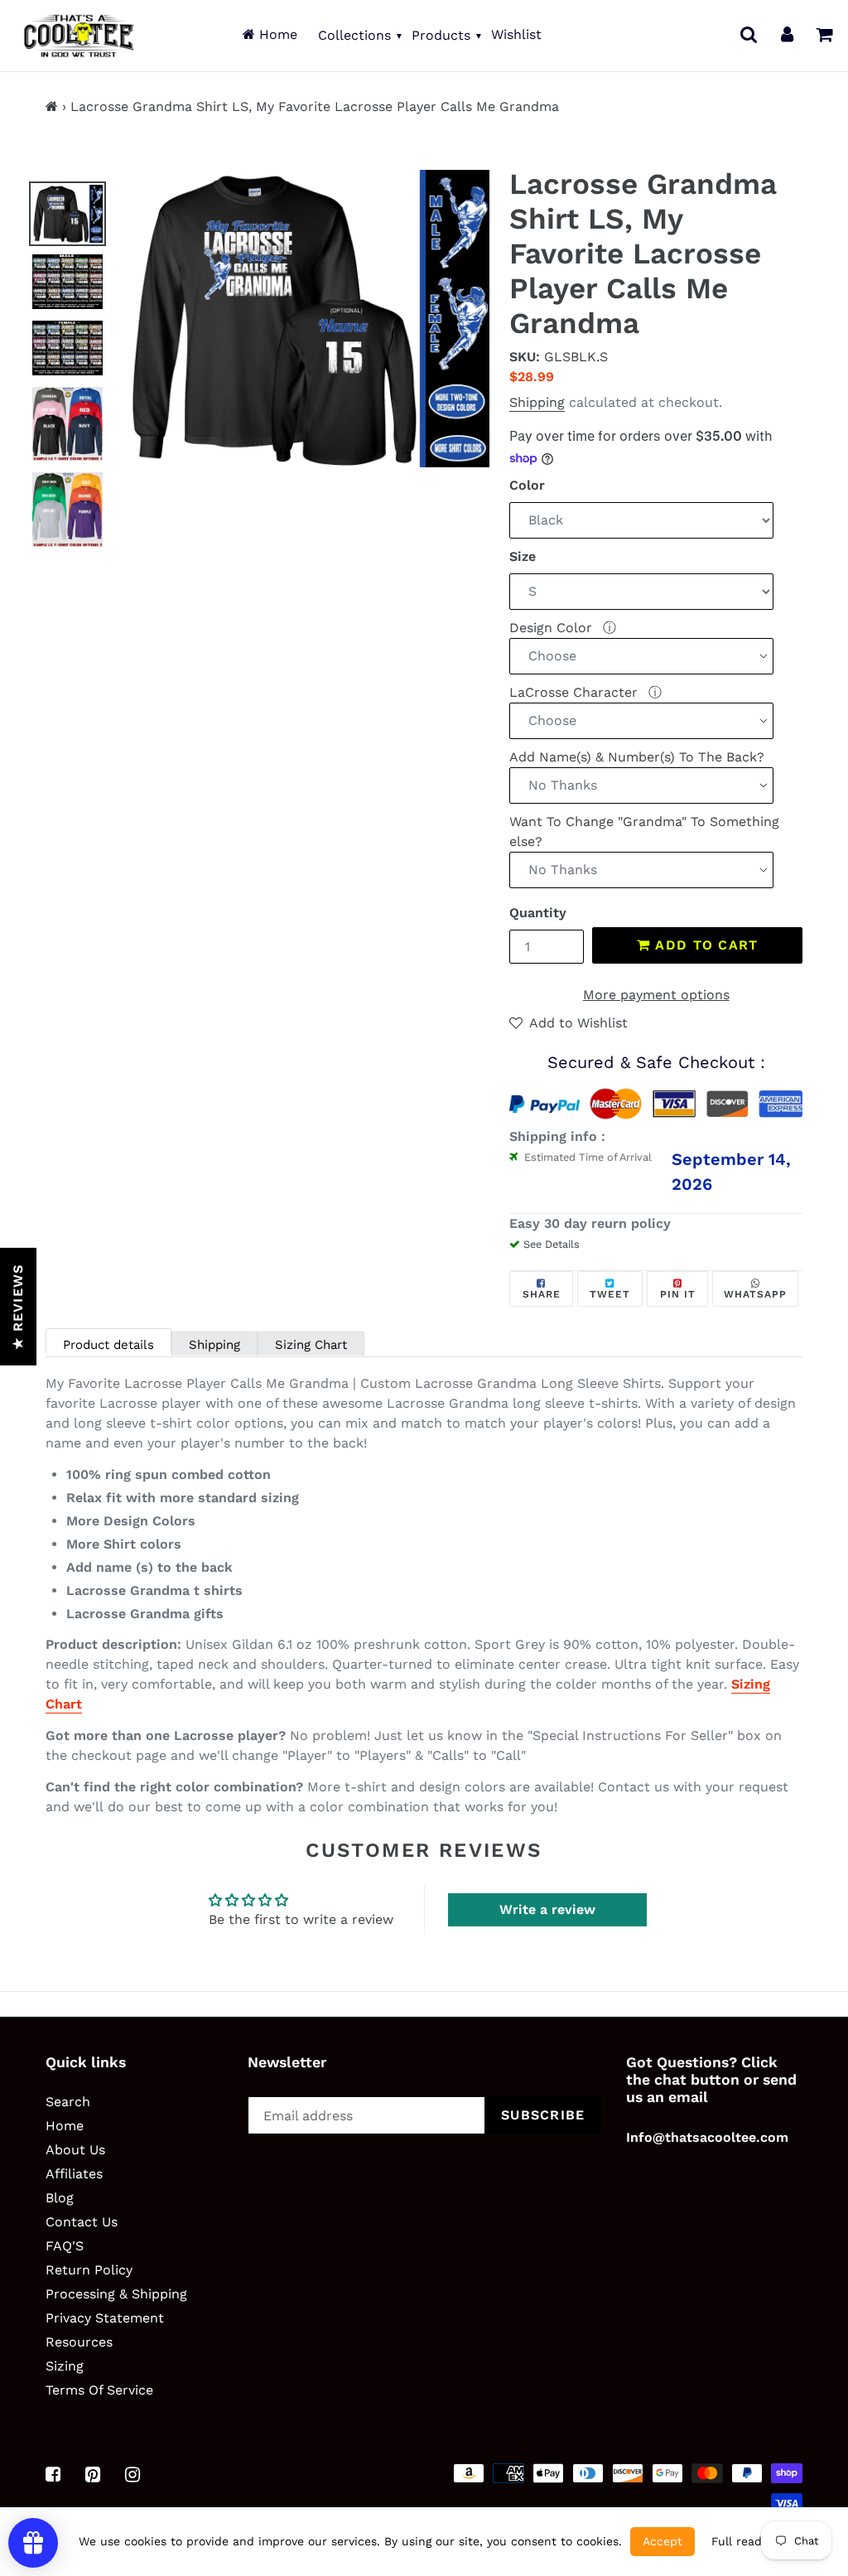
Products (441, 35)
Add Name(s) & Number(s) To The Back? (637, 757)
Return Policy (89, 2270)
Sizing (65, 2366)
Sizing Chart (311, 1345)
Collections (354, 35)
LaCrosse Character (576, 692)
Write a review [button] (547, 1909)
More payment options (656, 995)
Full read (737, 2541)
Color (527, 485)
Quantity (538, 913)
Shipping (537, 402)
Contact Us (82, 2222)
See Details (552, 1244)
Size (523, 556)
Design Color (553, 628)
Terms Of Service (99, 2390)
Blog (60, 2198)
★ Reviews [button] (18, 1307)
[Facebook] (53, 2474)
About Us (75, 2150)
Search (68, 2102)
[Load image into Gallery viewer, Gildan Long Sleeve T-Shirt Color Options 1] (67, 424)
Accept (662, 2541)
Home (276, 34)
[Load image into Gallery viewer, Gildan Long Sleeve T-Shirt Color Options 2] (67, 509)
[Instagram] (132, 2474)
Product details (108, 1345)
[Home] (52, 106)
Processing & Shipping (116, 2294)
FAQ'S (65, 2246)
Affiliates (74, 2174)
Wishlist (516, 34)
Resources (79, 2342)
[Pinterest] (93, 2474)
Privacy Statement (105, 2318)
